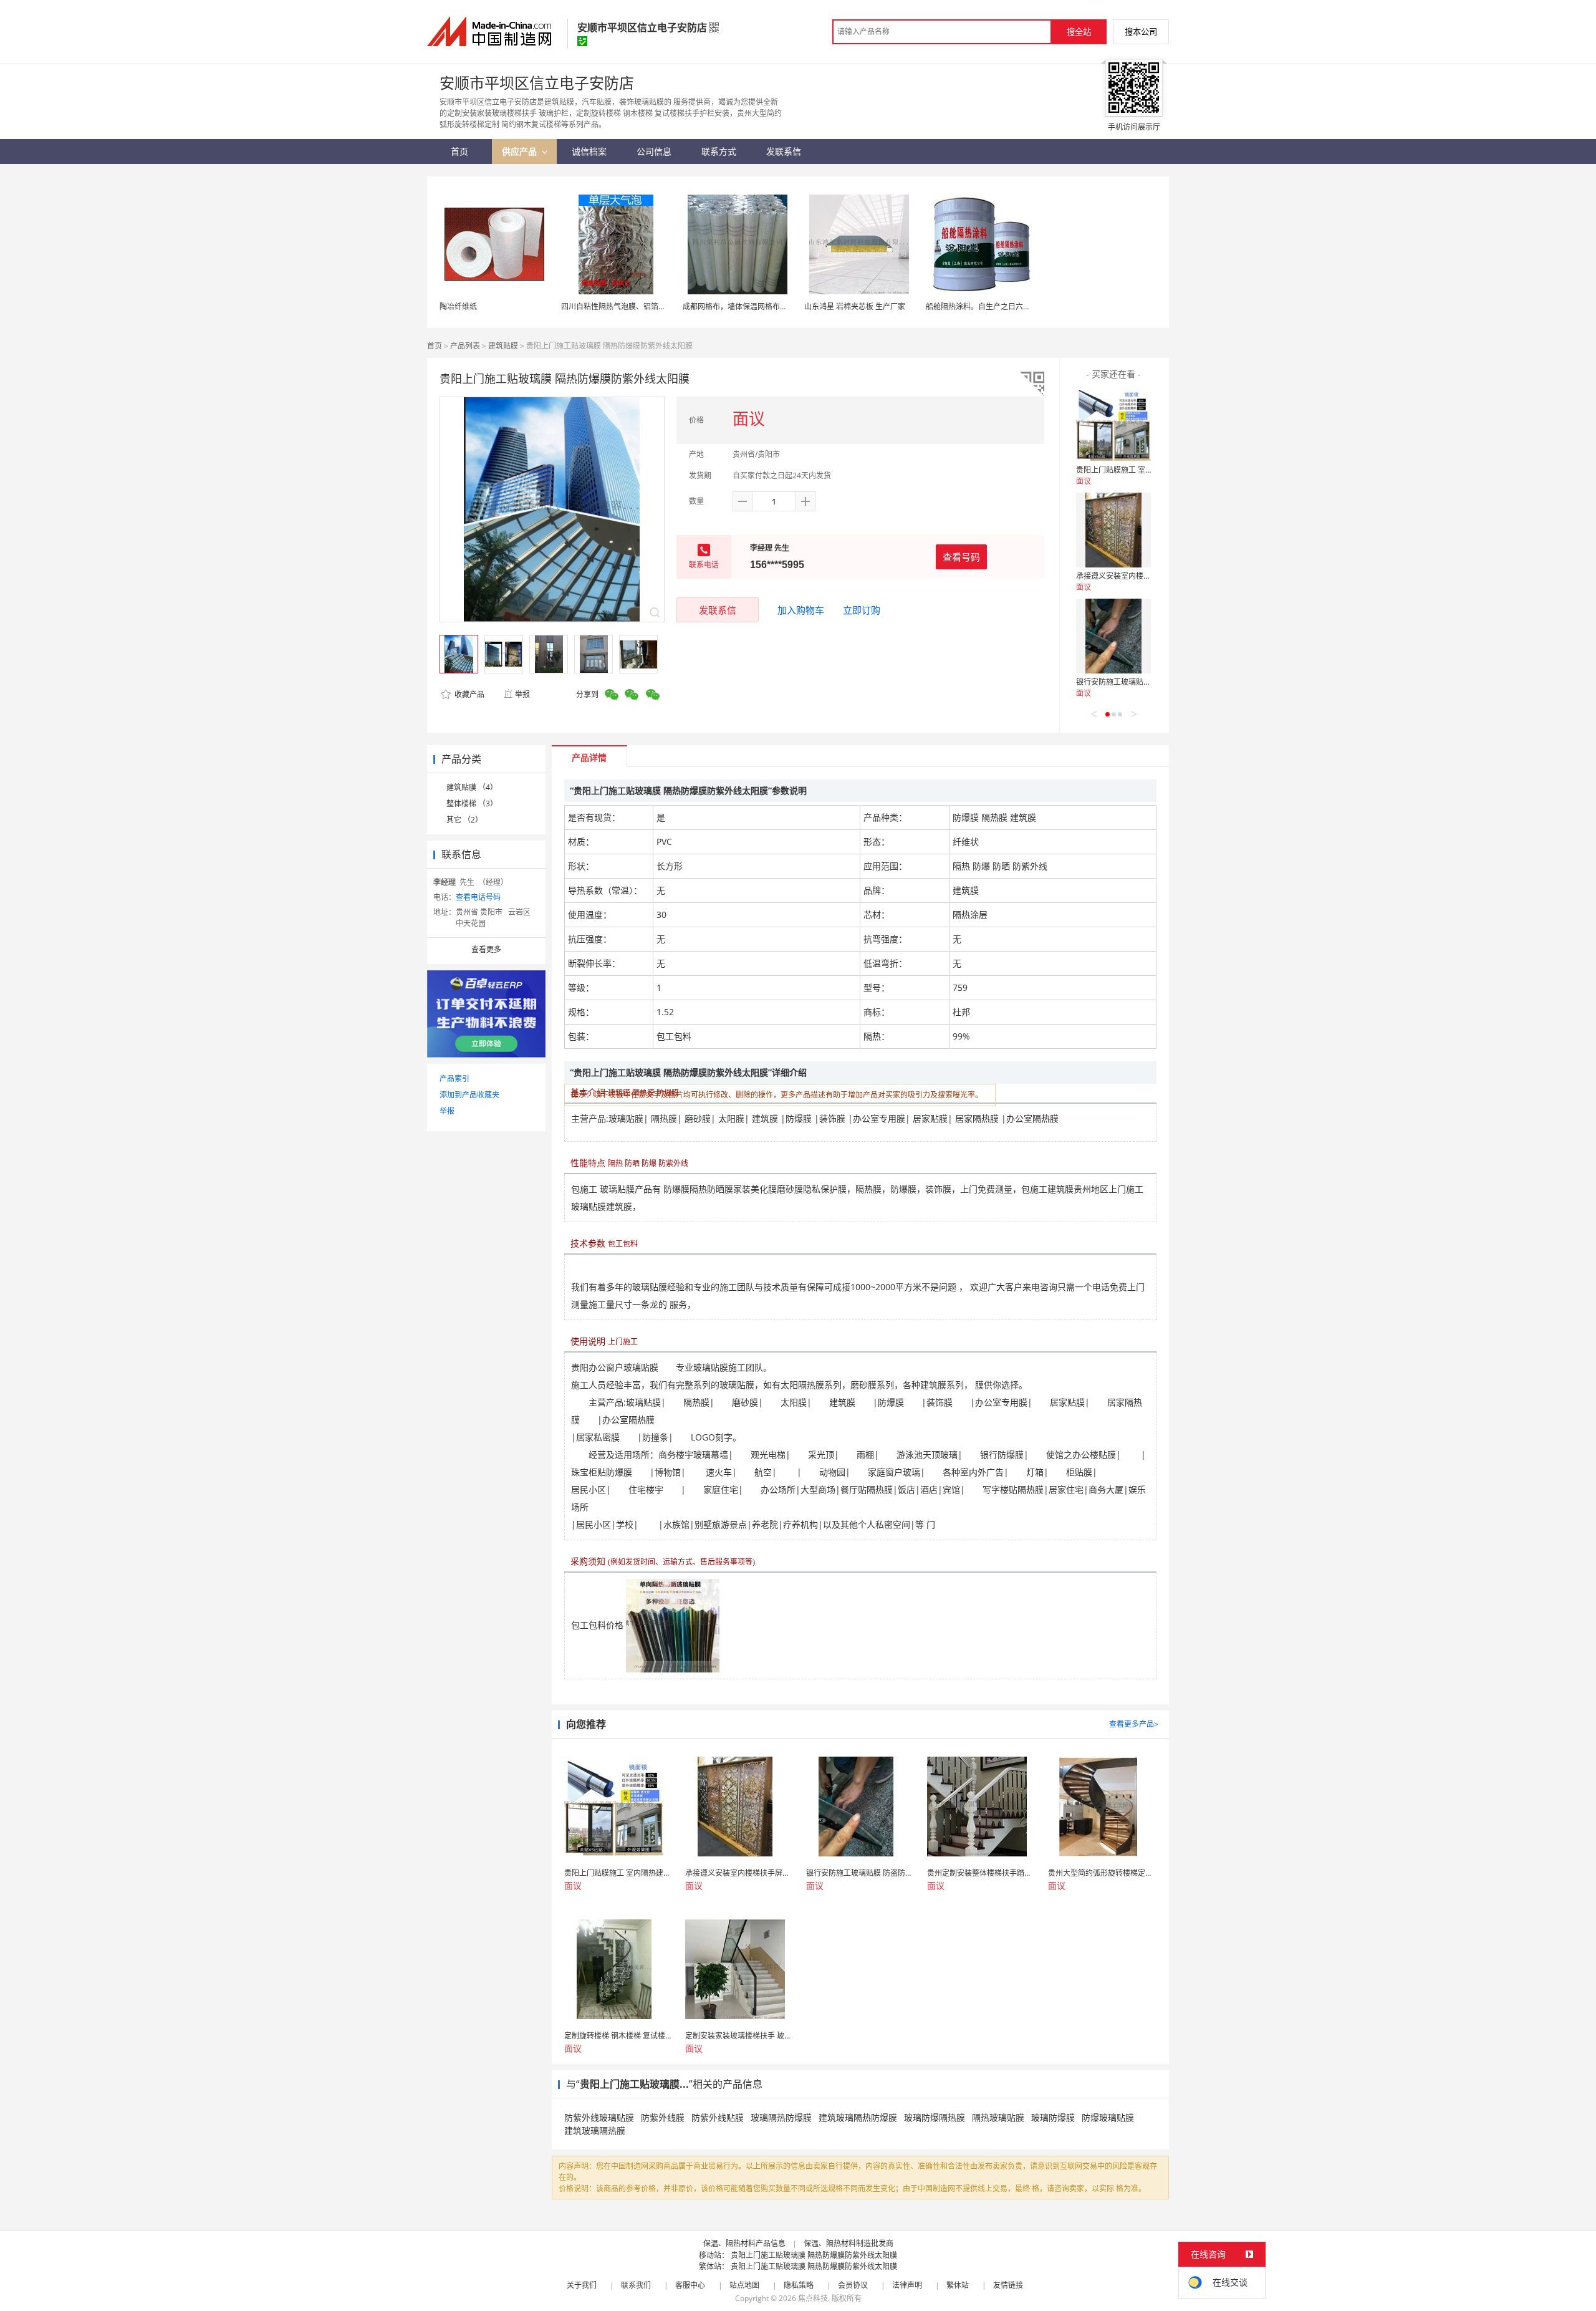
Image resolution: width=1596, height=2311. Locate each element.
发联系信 (718, 610)
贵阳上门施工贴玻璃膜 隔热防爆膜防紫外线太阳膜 (814, 2255)
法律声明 (907, 2285)
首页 (435, 346)
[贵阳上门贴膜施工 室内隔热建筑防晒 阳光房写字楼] (1113, 424)
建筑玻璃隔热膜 (595, 2130)
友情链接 (1008, 2285)
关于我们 (582, 2285)
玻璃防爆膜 (1053, 2117)
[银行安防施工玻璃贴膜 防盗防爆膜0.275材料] (1113, 636)
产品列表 (465, 346)
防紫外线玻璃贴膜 (599, 2117)
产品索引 (454, 1078)
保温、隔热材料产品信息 (744, 2243)
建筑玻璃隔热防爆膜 (858, 2117)
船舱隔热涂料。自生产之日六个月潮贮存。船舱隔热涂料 (1019, 306)
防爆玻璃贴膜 (1108, 2117)
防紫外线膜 (663, 2117)
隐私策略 (799, 2285)
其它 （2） (464, 820)
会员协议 (853, 2285)
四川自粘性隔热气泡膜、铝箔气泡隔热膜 (628, 306)
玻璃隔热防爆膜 (781, 2117)
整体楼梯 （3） (472, 803)
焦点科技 (813, 2298)
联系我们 (636, 2285)
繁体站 (958, 2285)
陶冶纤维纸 (458, 306)
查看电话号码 (478, 897)
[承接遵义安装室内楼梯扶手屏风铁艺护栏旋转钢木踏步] (1113, 530)
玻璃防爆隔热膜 (935, 2117)
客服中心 (690, 2285)
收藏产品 (469, 694)
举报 (522, 694)
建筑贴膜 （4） (472, 787)
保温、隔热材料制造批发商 (848, 2243)
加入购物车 (801, 610)
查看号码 (961, 557)
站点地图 (744, 2285)
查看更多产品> (1134, 1724)
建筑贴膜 (503, 346)
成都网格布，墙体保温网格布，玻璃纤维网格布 (761, 306)
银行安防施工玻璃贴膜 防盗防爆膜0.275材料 (1150, 682)
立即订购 (862, 610)
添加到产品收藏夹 (469, 1095)
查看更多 (486, 949)
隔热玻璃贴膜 (998, 2117)
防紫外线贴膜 (718, 2117)
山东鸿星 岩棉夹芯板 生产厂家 (855, 306)
